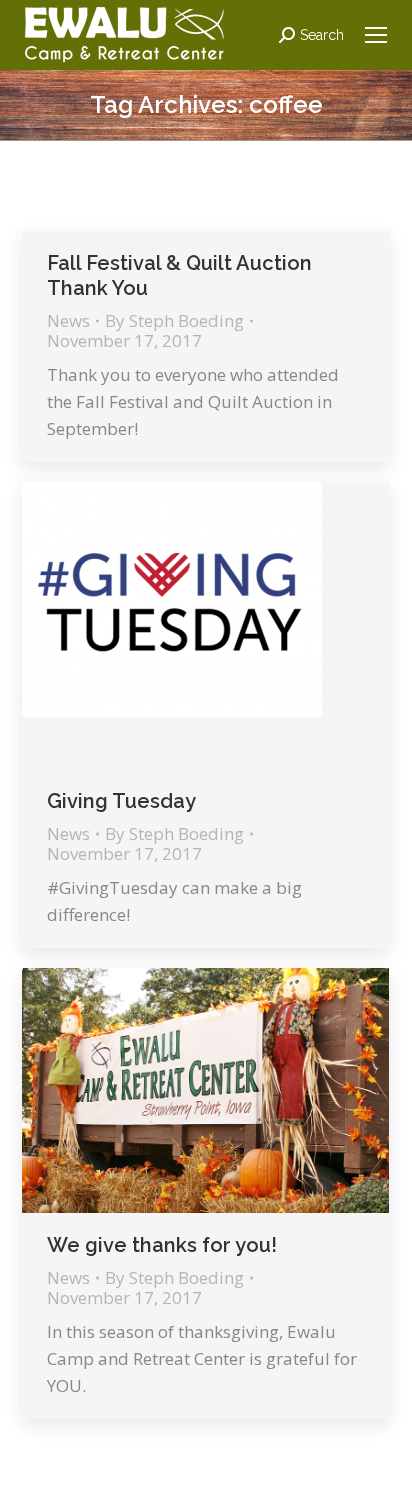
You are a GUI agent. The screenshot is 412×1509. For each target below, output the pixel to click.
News (68, 320)
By (174, 321)
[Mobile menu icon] (376, 35)
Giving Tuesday (121, 801)
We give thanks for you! (162, 1245)
